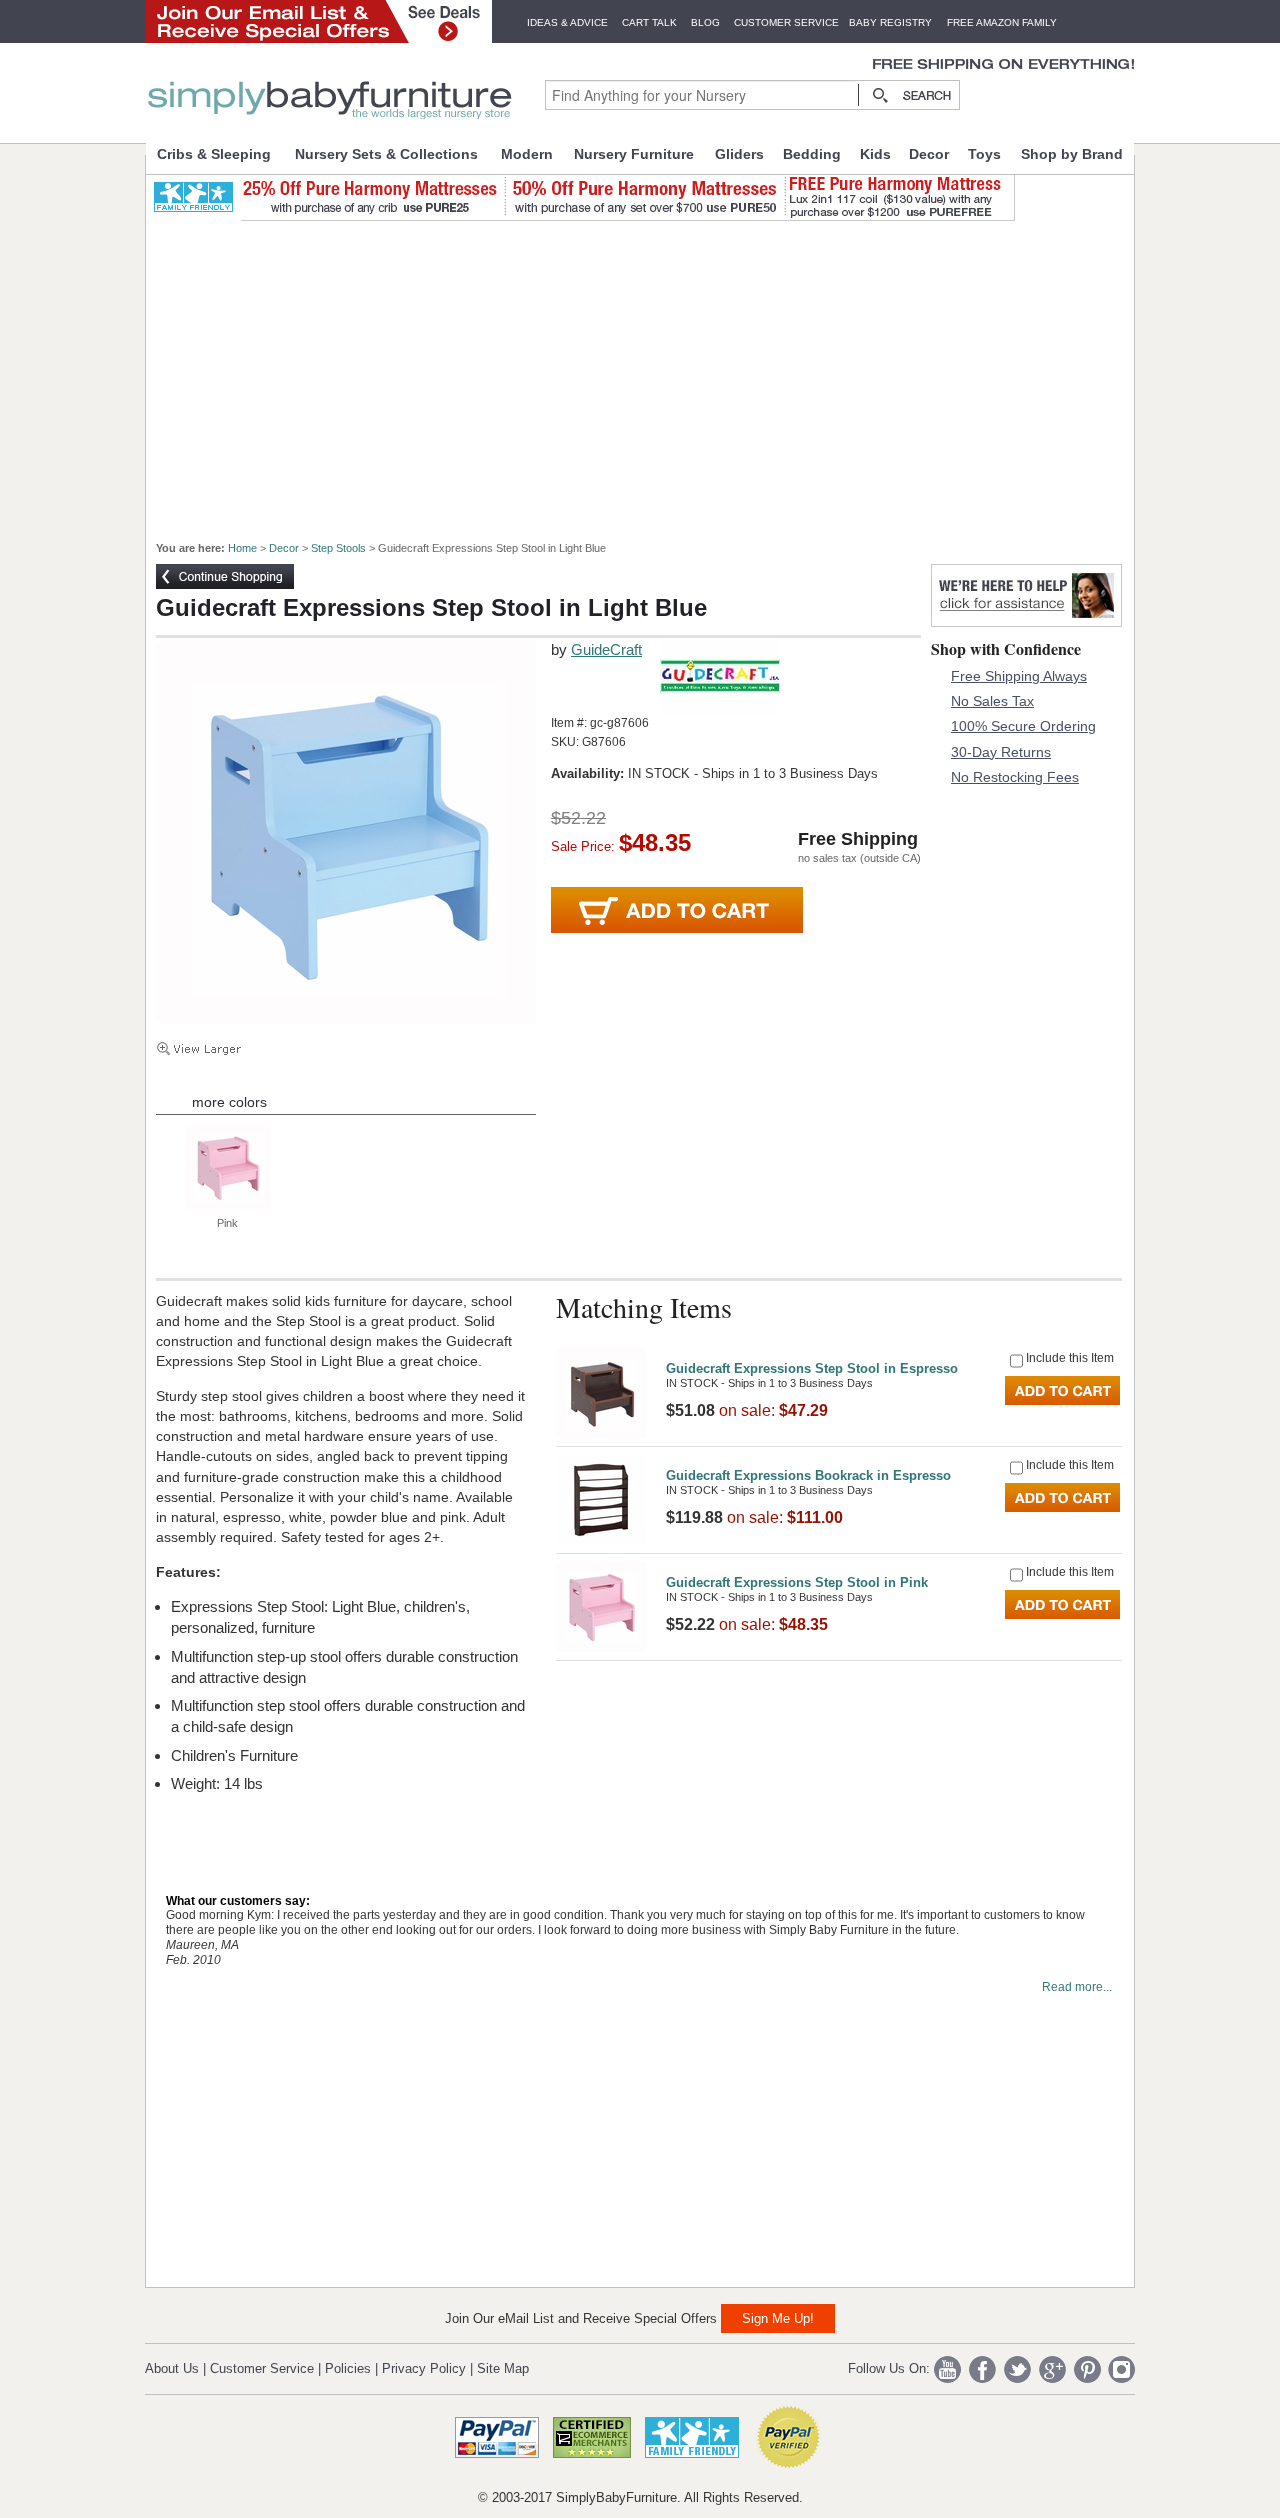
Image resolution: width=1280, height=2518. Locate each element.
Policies (348, 2368)
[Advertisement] (651, 372)
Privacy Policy (424, 2368)
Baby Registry (890, 22)
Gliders (739, 154)
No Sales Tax (992, 701)
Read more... (1077, 1987)
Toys (984, 154)
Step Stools (338, 548)
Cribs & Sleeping (214, 154)
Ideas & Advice (567, 22)
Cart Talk (649, 22)
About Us (172, 2368)
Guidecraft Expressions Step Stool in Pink (797, 1582)
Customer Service (786, 22)
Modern (527, 154)
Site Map (503, 2368)
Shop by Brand (1072, 154)
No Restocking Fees (1015, 777)
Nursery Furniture (634, 154)
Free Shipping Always (1019, 676)
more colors (229, 1102)
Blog (705, 22)
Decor (929, 154)
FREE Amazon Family (1002, 22)
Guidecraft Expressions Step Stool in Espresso (812, 1368)
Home (242, 548)
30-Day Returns (1001, 752)
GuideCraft (606, 649)
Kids (875, 154)
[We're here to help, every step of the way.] (1026, 621)
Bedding (812, 154)
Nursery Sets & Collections (386, 154)
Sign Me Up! (778, 2318)
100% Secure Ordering (1023, 726)
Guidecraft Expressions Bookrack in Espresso (808, 1475)
